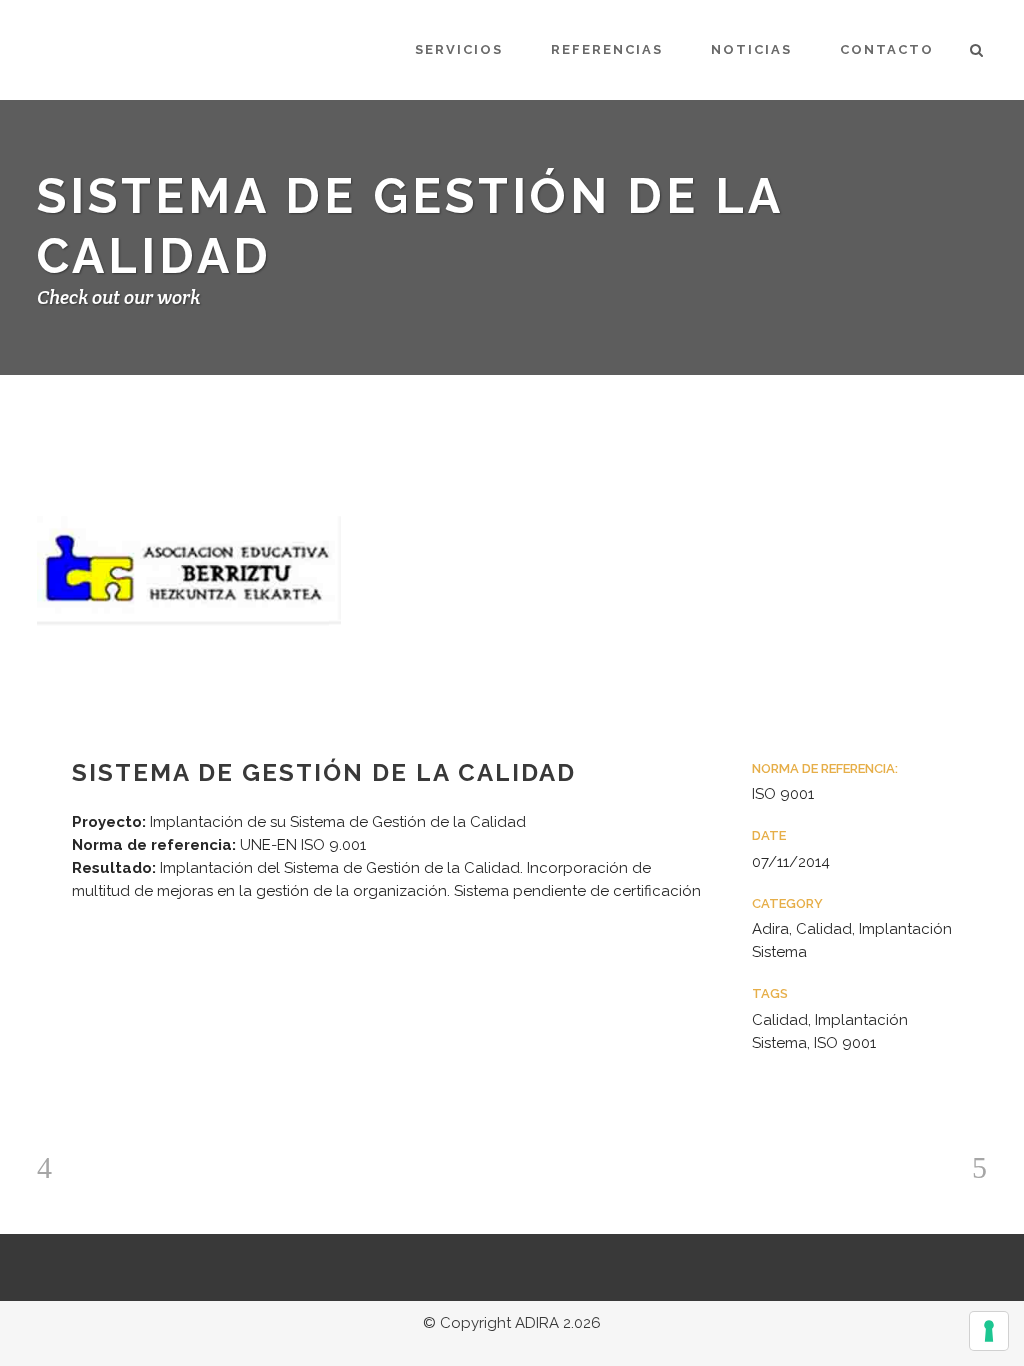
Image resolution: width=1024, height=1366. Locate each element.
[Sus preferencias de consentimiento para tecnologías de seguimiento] (989, 1331)
